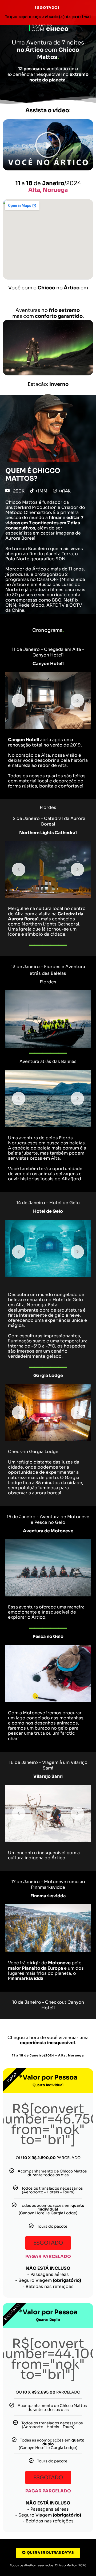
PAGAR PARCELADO (48, 2256)
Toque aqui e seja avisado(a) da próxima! (48, 17)
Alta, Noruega (48, 190)
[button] (48, 145)
